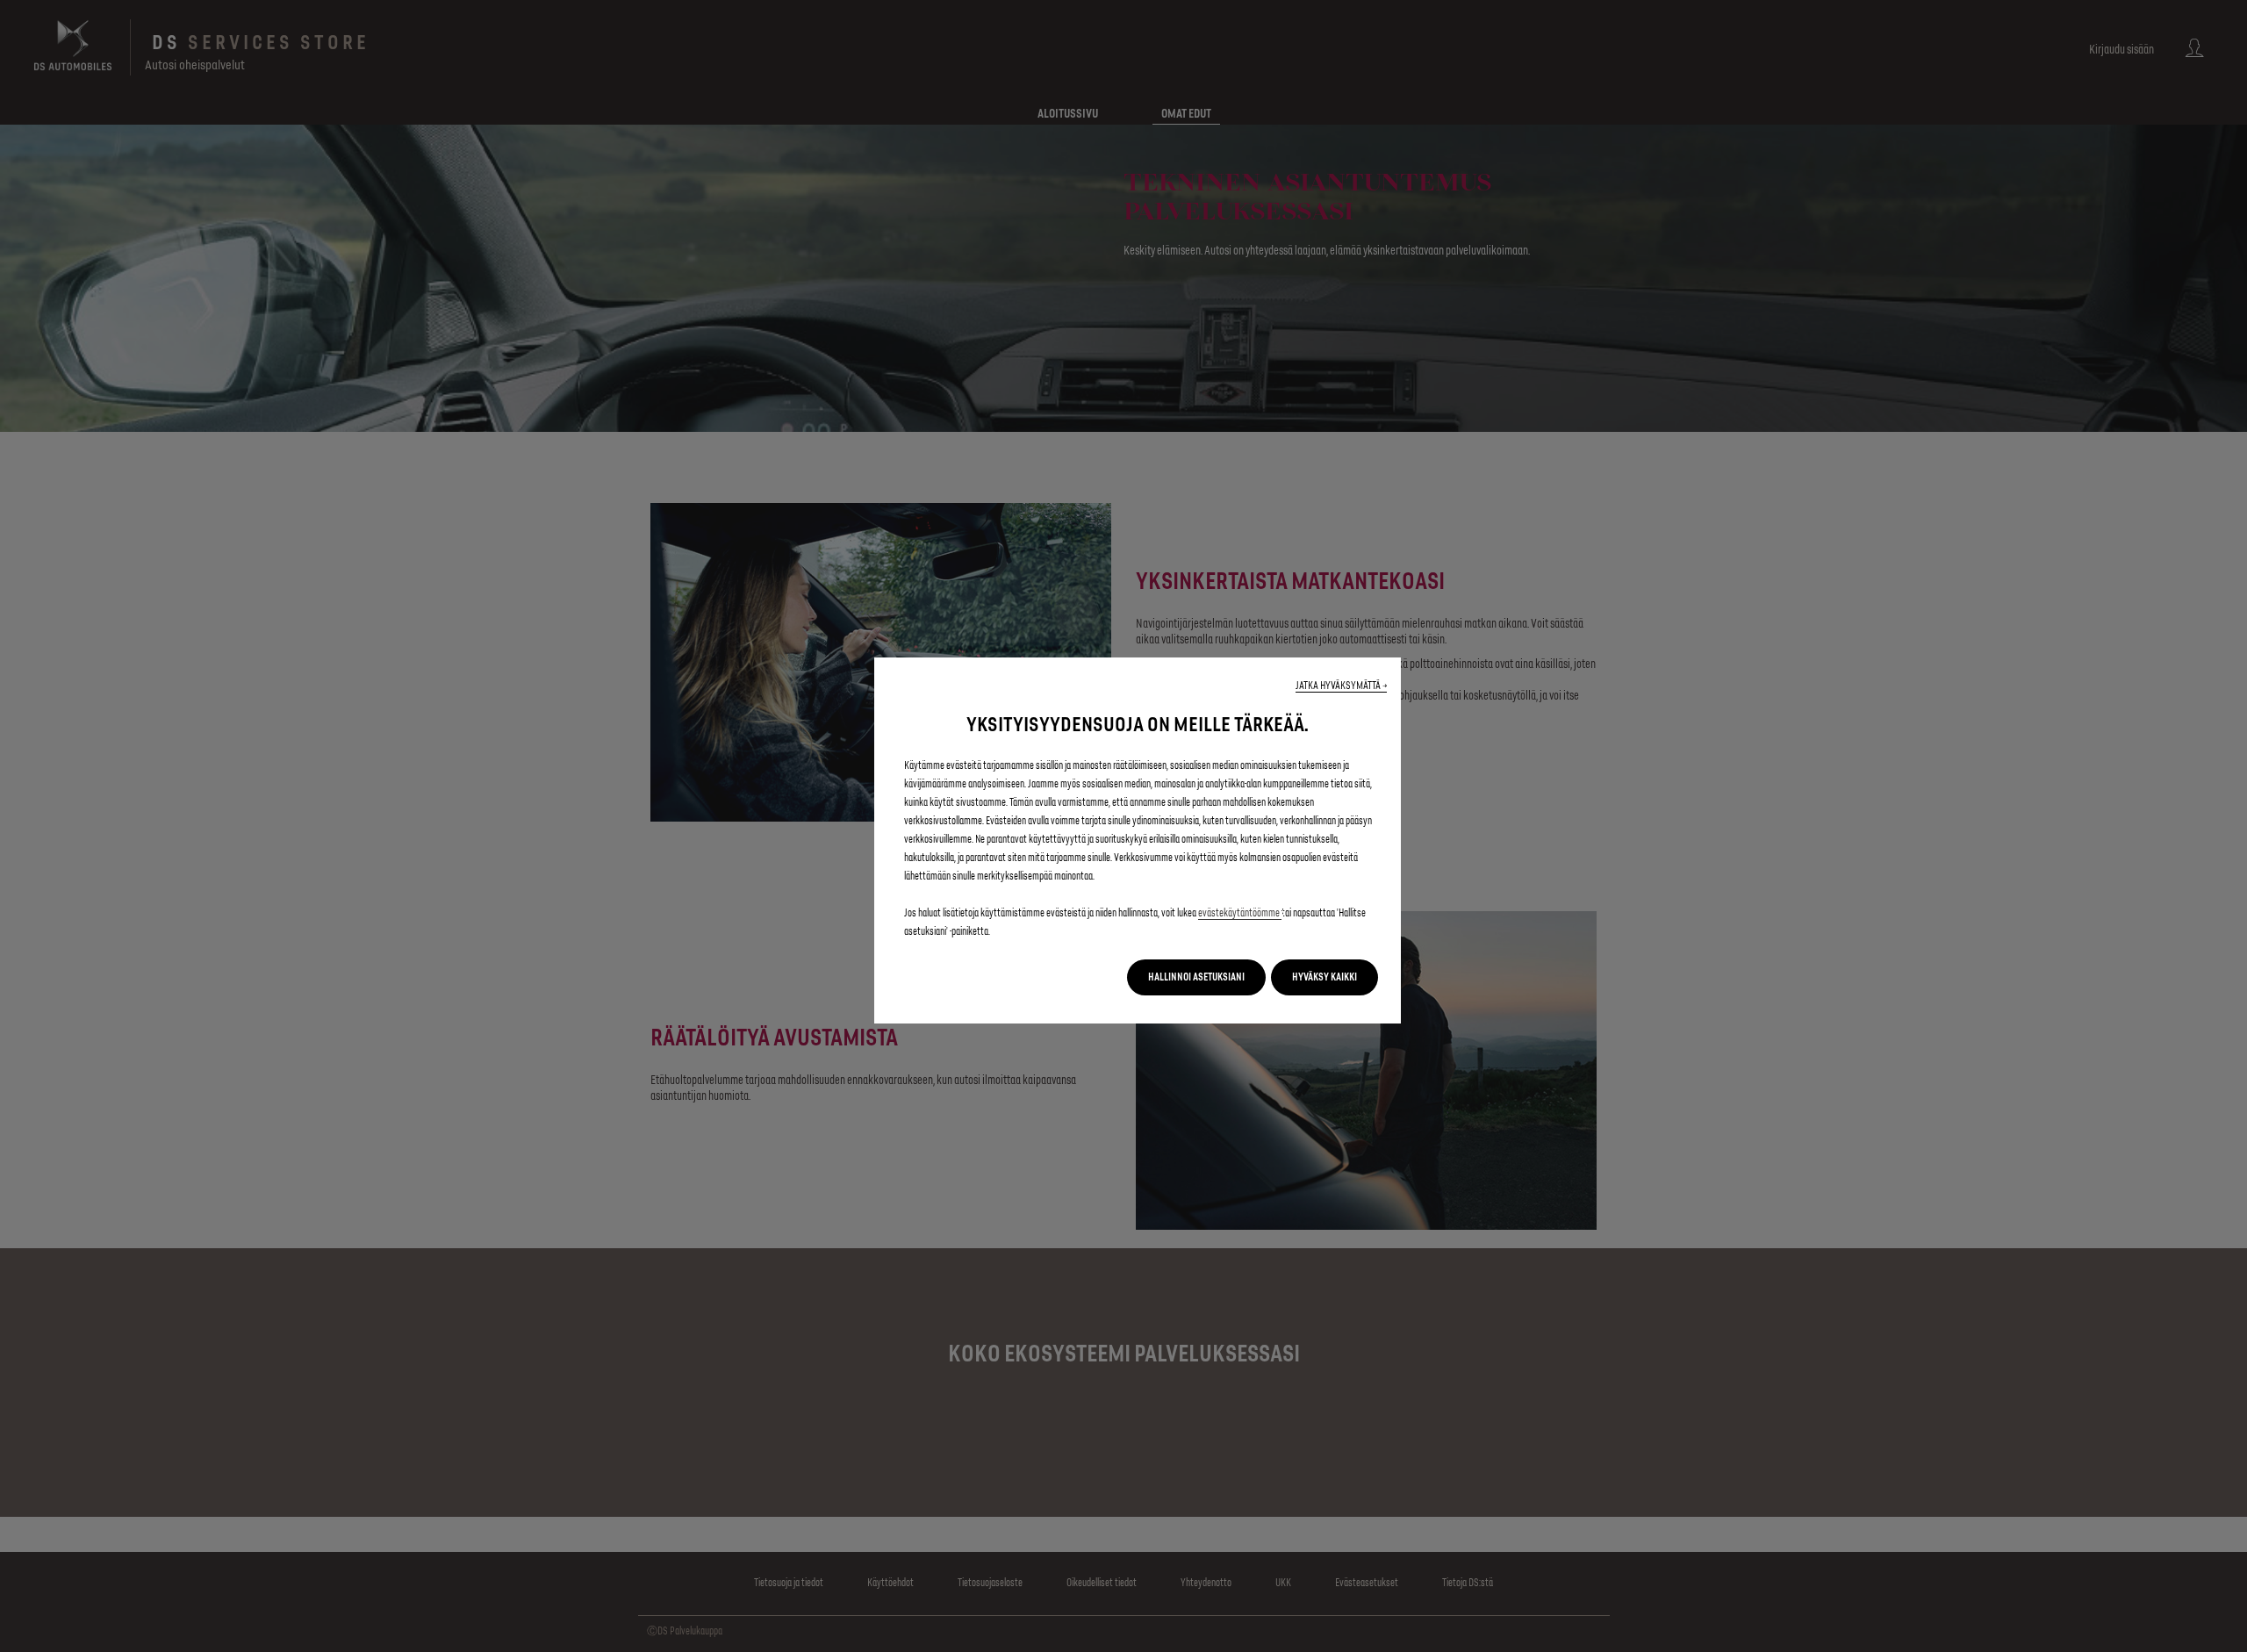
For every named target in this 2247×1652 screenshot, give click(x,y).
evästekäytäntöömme (1240, 913)
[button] (1341, 686)
